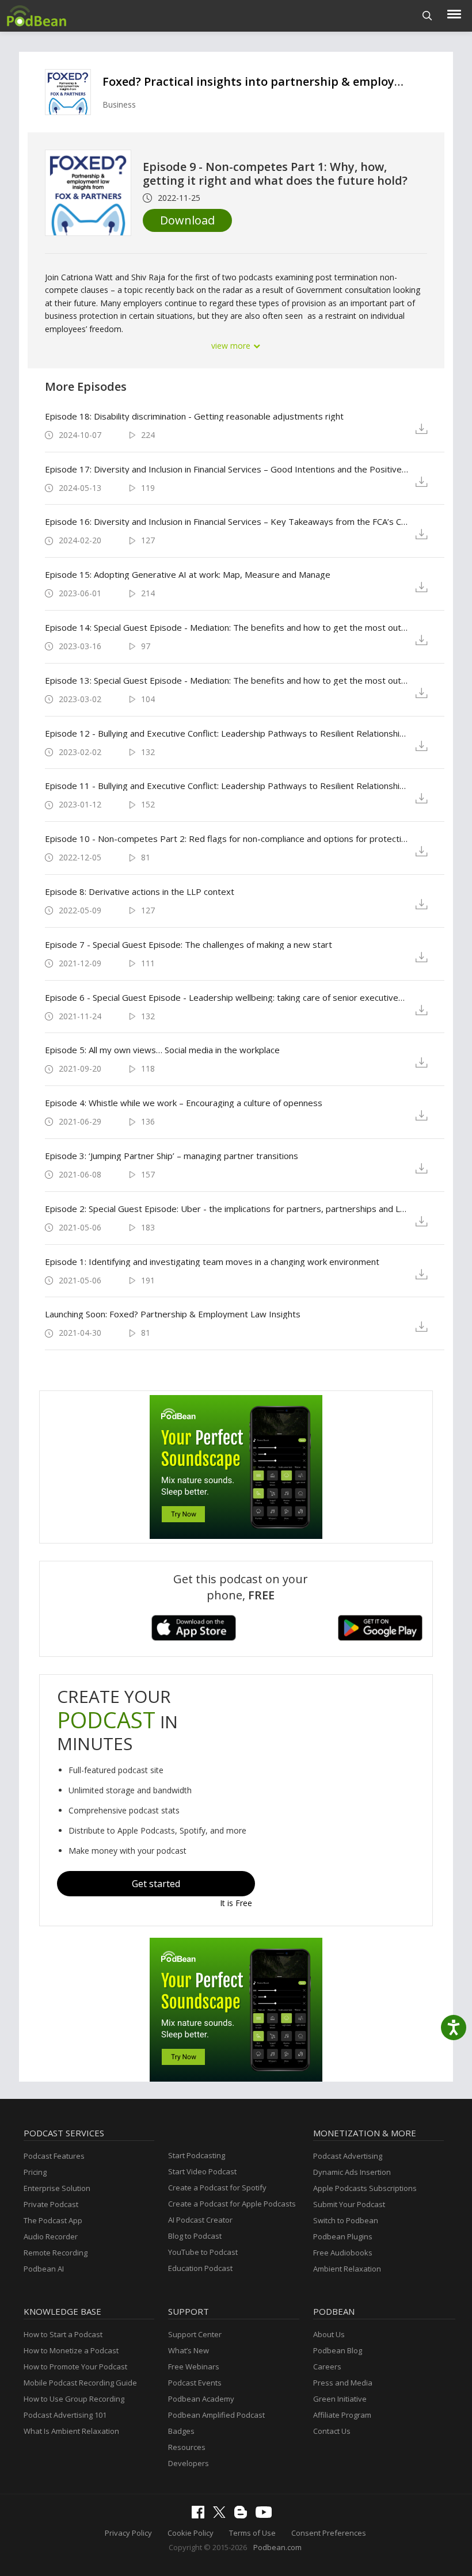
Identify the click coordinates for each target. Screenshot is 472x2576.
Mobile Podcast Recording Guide (80, 2383)
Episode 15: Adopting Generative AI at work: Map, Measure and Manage (188, 574)
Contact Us (332, 2431)
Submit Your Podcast (349, 2204)
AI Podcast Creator (200, 2220)
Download (187, 220)
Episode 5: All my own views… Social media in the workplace (162, 1050)
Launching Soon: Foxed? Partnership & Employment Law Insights (173, 1314)
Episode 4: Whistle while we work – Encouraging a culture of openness (184, 1103)
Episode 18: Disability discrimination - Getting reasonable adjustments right (194, 416)
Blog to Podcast (195, 2236)
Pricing (35, 2172)
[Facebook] (201, 2516)
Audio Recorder (51, 2236)
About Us (329, 2334)
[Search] (427, 16)
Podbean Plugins (343, 2236)
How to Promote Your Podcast (75, 2367)
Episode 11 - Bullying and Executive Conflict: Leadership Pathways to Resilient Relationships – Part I (227, 786)
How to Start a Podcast (63, 2334)
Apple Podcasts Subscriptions (365, 2188)
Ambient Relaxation (347, 2269)
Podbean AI (44, 2269)
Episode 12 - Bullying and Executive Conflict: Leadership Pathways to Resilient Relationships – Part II (227, 733)
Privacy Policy (128, 2533)
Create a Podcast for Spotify (217, 2188)
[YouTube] (267, 2515)
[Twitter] (222, 2515)
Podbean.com (277, 2547)
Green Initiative (340, 2399)
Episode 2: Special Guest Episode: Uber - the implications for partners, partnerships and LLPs (227, 1209)
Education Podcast (200, 2268)
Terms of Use (252, 2533)
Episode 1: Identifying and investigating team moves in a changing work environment (212, 1262)
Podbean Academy (201, 2399)
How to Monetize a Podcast (71, 2350)
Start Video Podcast (202, 2171)
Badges (181, 2431)
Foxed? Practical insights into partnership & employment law (275, 81)
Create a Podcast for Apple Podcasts (232, 2204)
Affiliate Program (342, 2415)
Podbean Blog (338, 2350)
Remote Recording (56, 2253)
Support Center (195, 2334)
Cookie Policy (191, 2533)
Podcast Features (54, 2156)
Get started (156, 1884)
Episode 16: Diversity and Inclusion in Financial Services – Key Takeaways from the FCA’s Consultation (227, 521)
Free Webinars (194, 2367)
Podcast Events (195, 2383)
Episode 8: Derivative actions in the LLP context (140, 891)
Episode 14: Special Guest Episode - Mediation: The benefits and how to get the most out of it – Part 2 (227, 627)
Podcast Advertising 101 (65, 2415)
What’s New (189, 2350)
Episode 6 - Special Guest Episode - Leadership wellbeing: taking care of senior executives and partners (227, 997)
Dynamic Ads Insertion (352, 2172)
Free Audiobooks (343, 2253)
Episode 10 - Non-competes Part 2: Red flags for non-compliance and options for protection (227, 839)
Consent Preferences (329, 2533)
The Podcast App (53, 2220)
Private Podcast (51, 2204)
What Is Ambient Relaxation (71, 2431)
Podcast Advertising (348, 2156)
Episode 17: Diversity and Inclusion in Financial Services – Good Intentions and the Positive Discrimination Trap (227, 469)
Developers (189, 2463)
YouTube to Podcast (203, 2252)
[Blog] (243, 2516)
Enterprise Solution (57, 2188)
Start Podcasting (197, 2155)
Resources (187, 2447)
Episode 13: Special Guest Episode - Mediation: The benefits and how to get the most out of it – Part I (227, 680)
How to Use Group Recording (74, 2399)
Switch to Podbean (346, 2220)
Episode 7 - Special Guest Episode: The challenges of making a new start (189, 944)
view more (232, 346)
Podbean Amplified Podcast (216, 2415)
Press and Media (343, 2383)
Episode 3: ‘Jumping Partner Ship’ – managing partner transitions (172, 1156)
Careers (327, 2367)
